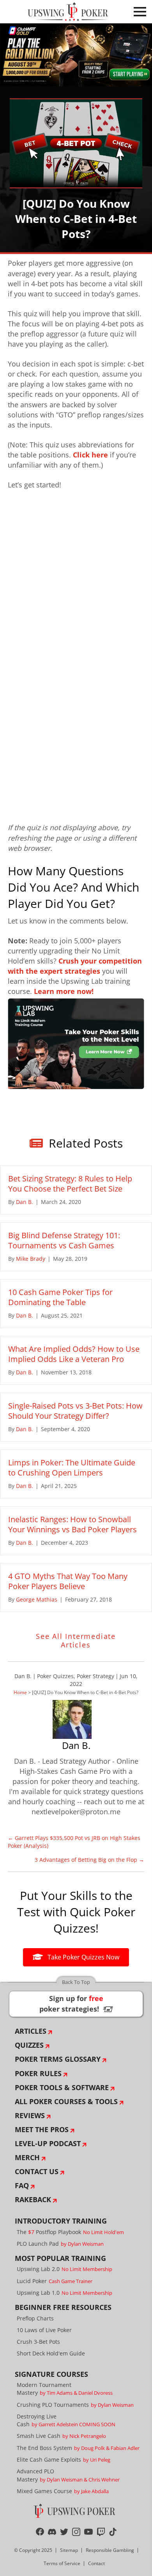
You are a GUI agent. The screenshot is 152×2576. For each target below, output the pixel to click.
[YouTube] (89, 2532)
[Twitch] (101, 2532)
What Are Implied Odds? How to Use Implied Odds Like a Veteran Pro (74, 1354)
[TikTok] (113, 2532)
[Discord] (52, 2532)
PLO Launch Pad (60, 2244)
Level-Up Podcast (48, 2143)
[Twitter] (64, 2532)
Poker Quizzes (55, 1676)
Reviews (30, 2115)
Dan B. (23, 1676)
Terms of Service (62, 2563)
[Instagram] (76, 2532)
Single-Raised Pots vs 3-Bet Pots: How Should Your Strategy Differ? (75, 1411)
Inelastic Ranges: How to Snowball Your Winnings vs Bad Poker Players (72, 1524)
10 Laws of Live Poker (44, 2330)
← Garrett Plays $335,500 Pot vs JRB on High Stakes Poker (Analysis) (74, 1842)
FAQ (22, 2185)
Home (20, 1692)
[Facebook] (40, 2532)
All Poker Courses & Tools (66, 2101)
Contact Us (37, 2171)
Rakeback (33, 2199)
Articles (31, 2031)
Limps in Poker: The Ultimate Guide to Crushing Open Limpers (72, 1468)
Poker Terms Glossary (58, 2059)
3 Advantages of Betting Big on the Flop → (89, 1860)
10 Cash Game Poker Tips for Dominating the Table (60, 1297)
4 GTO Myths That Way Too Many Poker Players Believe (68, 1581)
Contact (96, 2563)
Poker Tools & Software (62, 2087)
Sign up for (76, 2004)
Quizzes (29, 2045)
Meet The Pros (42, 2129)
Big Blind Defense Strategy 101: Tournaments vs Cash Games (64, 1240)
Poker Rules (38, 2073)
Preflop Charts (35, 2318)
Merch (27, 2157)
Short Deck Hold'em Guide (51, 2353)
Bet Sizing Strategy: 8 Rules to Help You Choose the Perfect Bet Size (70, 1184)
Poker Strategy (95, 1676)
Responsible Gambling (110, 2550)
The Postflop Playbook (70, 2232)
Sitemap (69, 2550)
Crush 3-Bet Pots (38, 2342)
